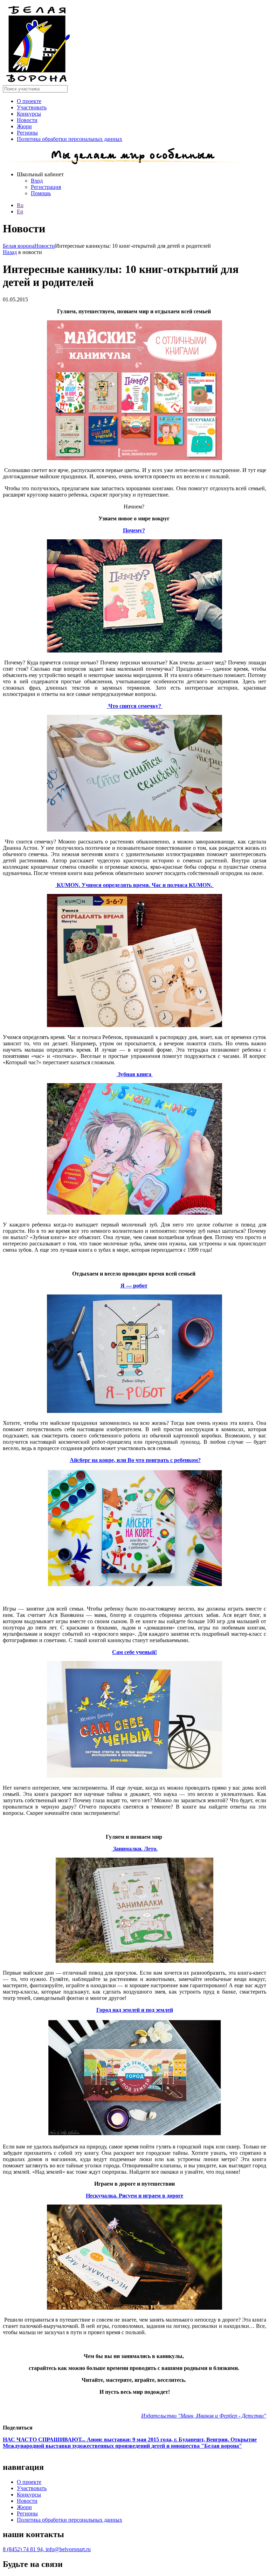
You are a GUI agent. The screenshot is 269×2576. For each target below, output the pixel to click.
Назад (10, 252)
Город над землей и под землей (135, 2010)
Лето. (150, 1849)
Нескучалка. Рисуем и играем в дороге (134, 2196)
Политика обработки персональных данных (70, 139)
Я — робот (134, 1286)
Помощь (41, 193)
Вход (37, 181)
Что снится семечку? (135, 706)
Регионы (27, 133)
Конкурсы (29, 114)
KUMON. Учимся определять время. (104, 885)
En (20, 211)
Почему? (134, 530)
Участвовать (32, 107)
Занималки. (127, 1849)
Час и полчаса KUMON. (183, 885)
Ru (20, 205)
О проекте (29, 101)
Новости (27, 120)
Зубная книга (135, 1074)
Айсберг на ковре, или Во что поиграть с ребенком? (135, 1460)
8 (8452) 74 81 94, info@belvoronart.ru (47, 2549)
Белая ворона (19, 246)
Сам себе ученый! (134, 1652)
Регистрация (46, 187)
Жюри (24, 126)
